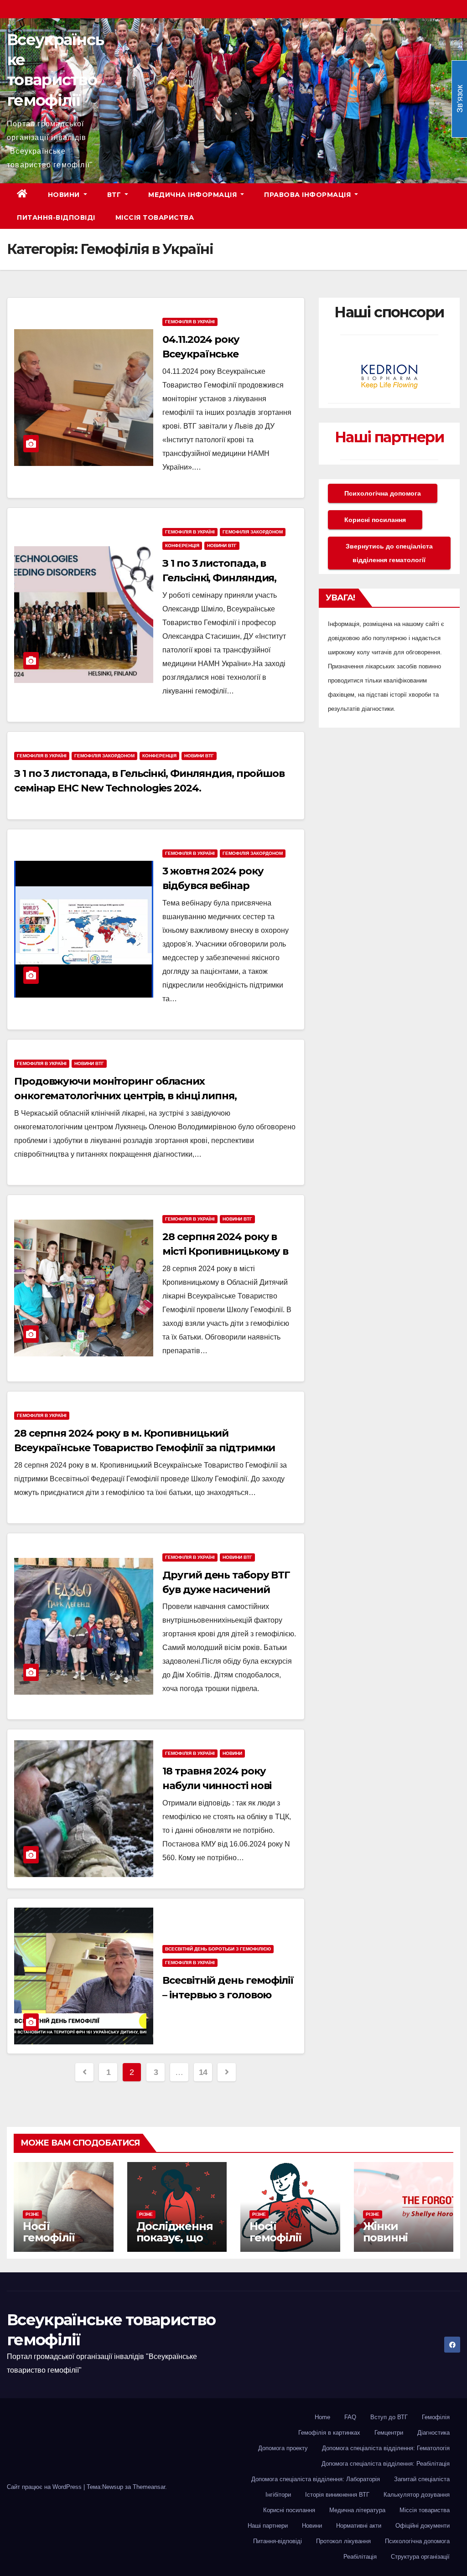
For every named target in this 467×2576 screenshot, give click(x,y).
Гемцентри (389, 2433)
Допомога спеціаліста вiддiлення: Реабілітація (386, 2464)
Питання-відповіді (56, 217)
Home (322, 2417)
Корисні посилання (375, 520)
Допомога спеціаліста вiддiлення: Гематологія (386, 2448)
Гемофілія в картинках (329, 2433)
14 (203, 2072)
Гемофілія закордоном (253, 532)
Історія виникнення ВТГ (337, 2495)
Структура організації (420, 2557)
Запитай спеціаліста (422, 2479)
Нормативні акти (359, 2526)
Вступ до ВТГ (389, 2417)
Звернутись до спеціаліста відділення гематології (389, 553)
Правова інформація (309, 195)
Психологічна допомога (383, 493)
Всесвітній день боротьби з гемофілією (218, 1949)
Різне (32, 2214)
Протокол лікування (343, 2541)
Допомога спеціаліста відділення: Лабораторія (316, 2479)
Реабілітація (360, 2557)
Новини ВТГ (222, 546)
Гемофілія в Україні (190, 322)
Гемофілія (436, 2417)
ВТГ (115, 195)
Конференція (182, 546)
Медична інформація (194, 195)
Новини (65, 195)
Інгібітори (278, 2495)
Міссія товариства (155, 217)
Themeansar (149, 2487)
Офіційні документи (423, 2526)
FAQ (350, 2417)
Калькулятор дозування (417, 2495)
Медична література (357, 2510)
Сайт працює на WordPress (45, 2487)
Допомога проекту (283, 2448)
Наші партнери (389, 437)
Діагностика (433, 2433)
